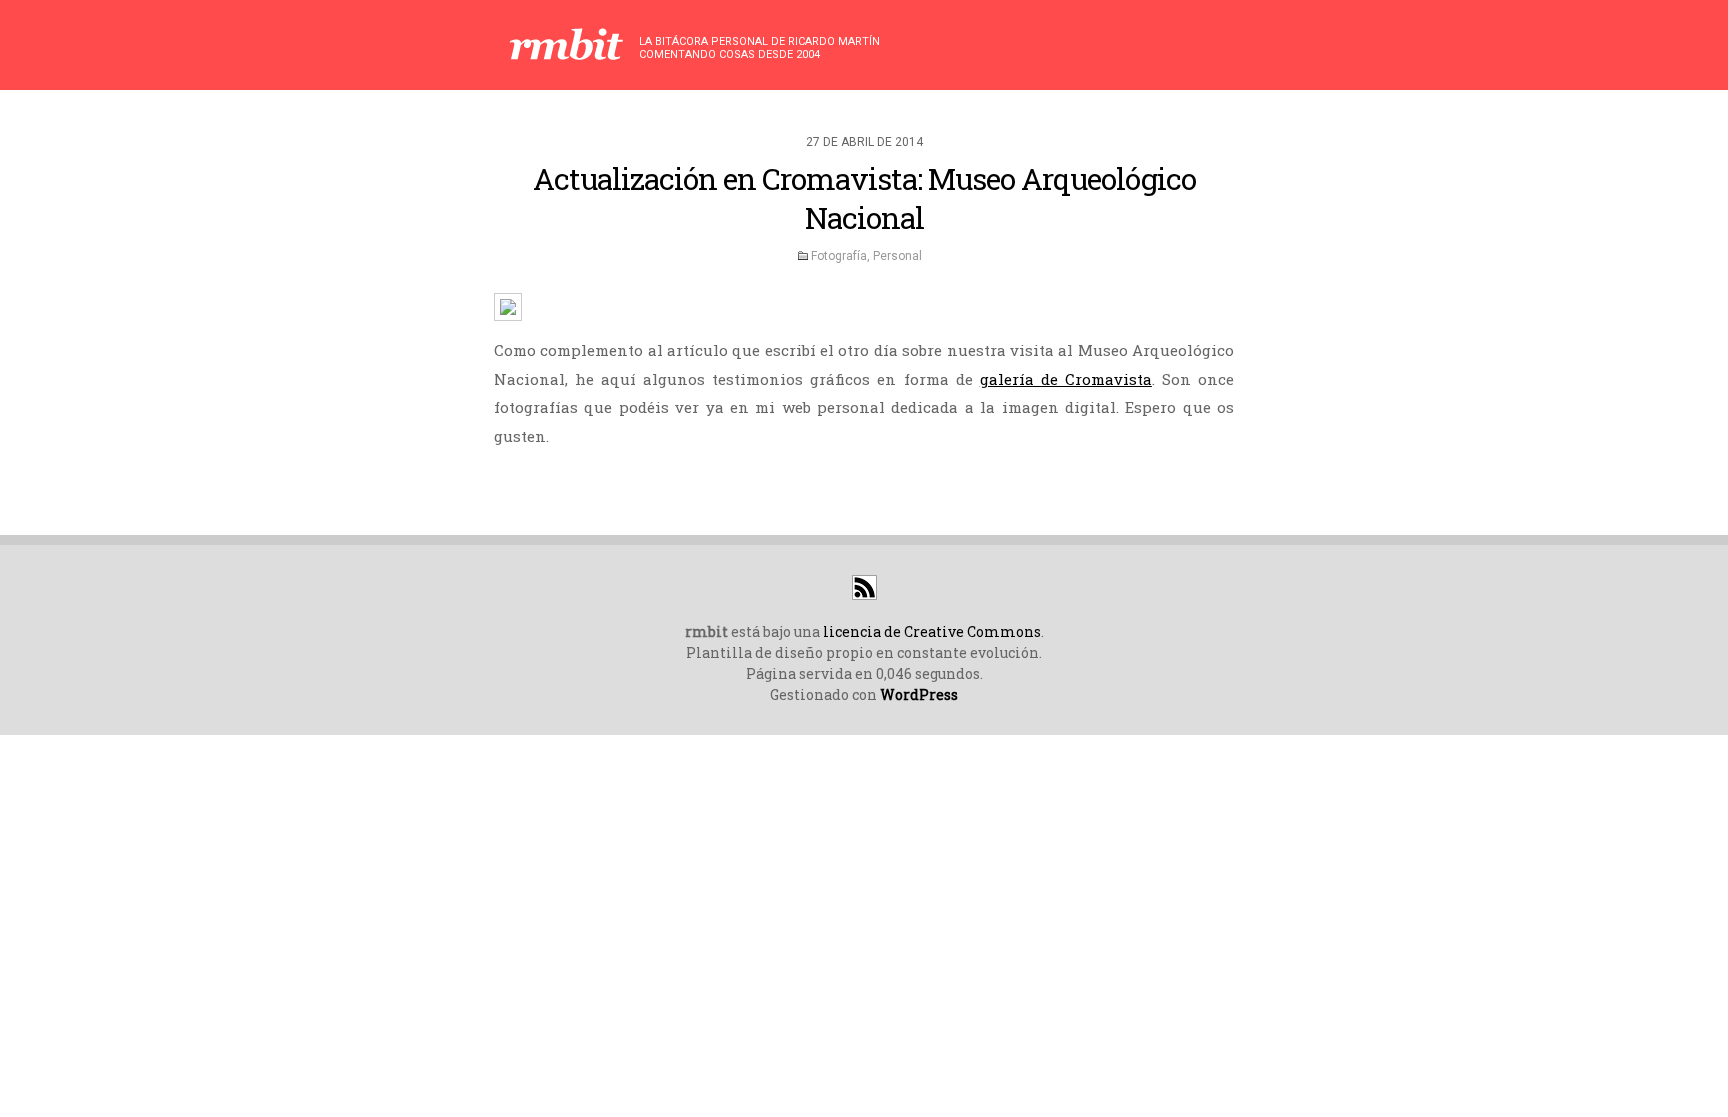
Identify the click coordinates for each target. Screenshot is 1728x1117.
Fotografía (839, 256)
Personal (897, 256)
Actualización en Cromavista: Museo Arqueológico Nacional (864, 198)
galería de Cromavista (1066, 379)
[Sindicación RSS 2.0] (864, 594)
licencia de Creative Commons (932, 631)
